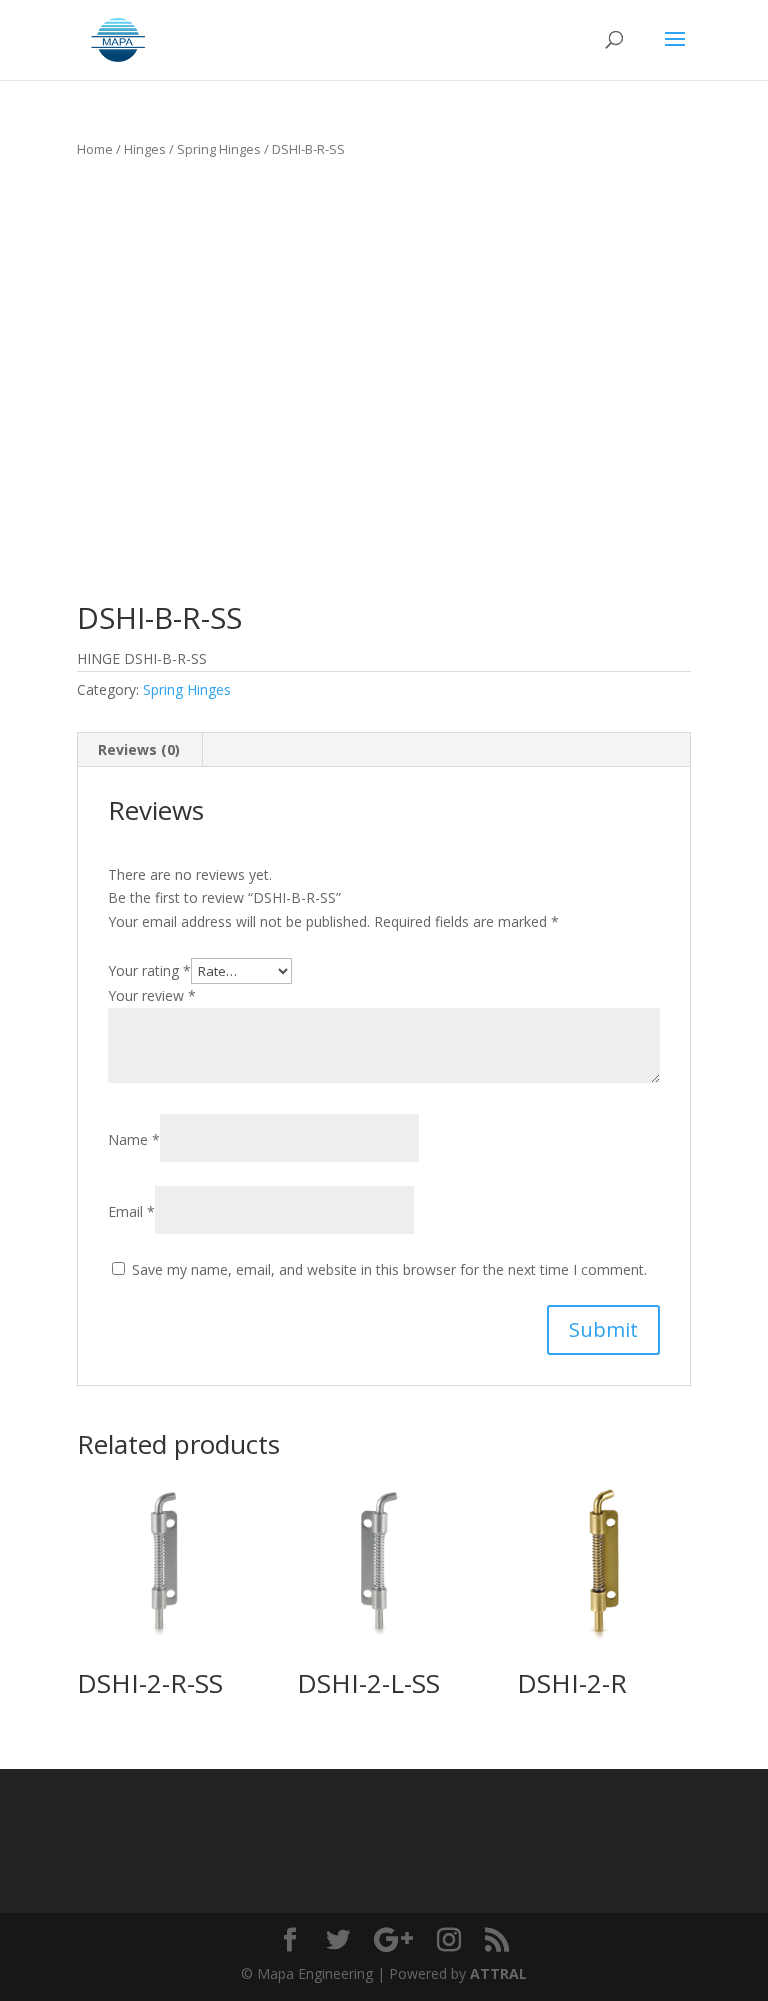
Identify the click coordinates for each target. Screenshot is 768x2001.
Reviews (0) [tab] (139, 749)
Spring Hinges (219, 149)
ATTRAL (498, 1973)
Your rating (149, 970)
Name (134, 1139)
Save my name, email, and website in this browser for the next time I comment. (389, 1269)
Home (95, 149)
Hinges (145, 149)
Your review (152, 995)
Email (131, 1211)
